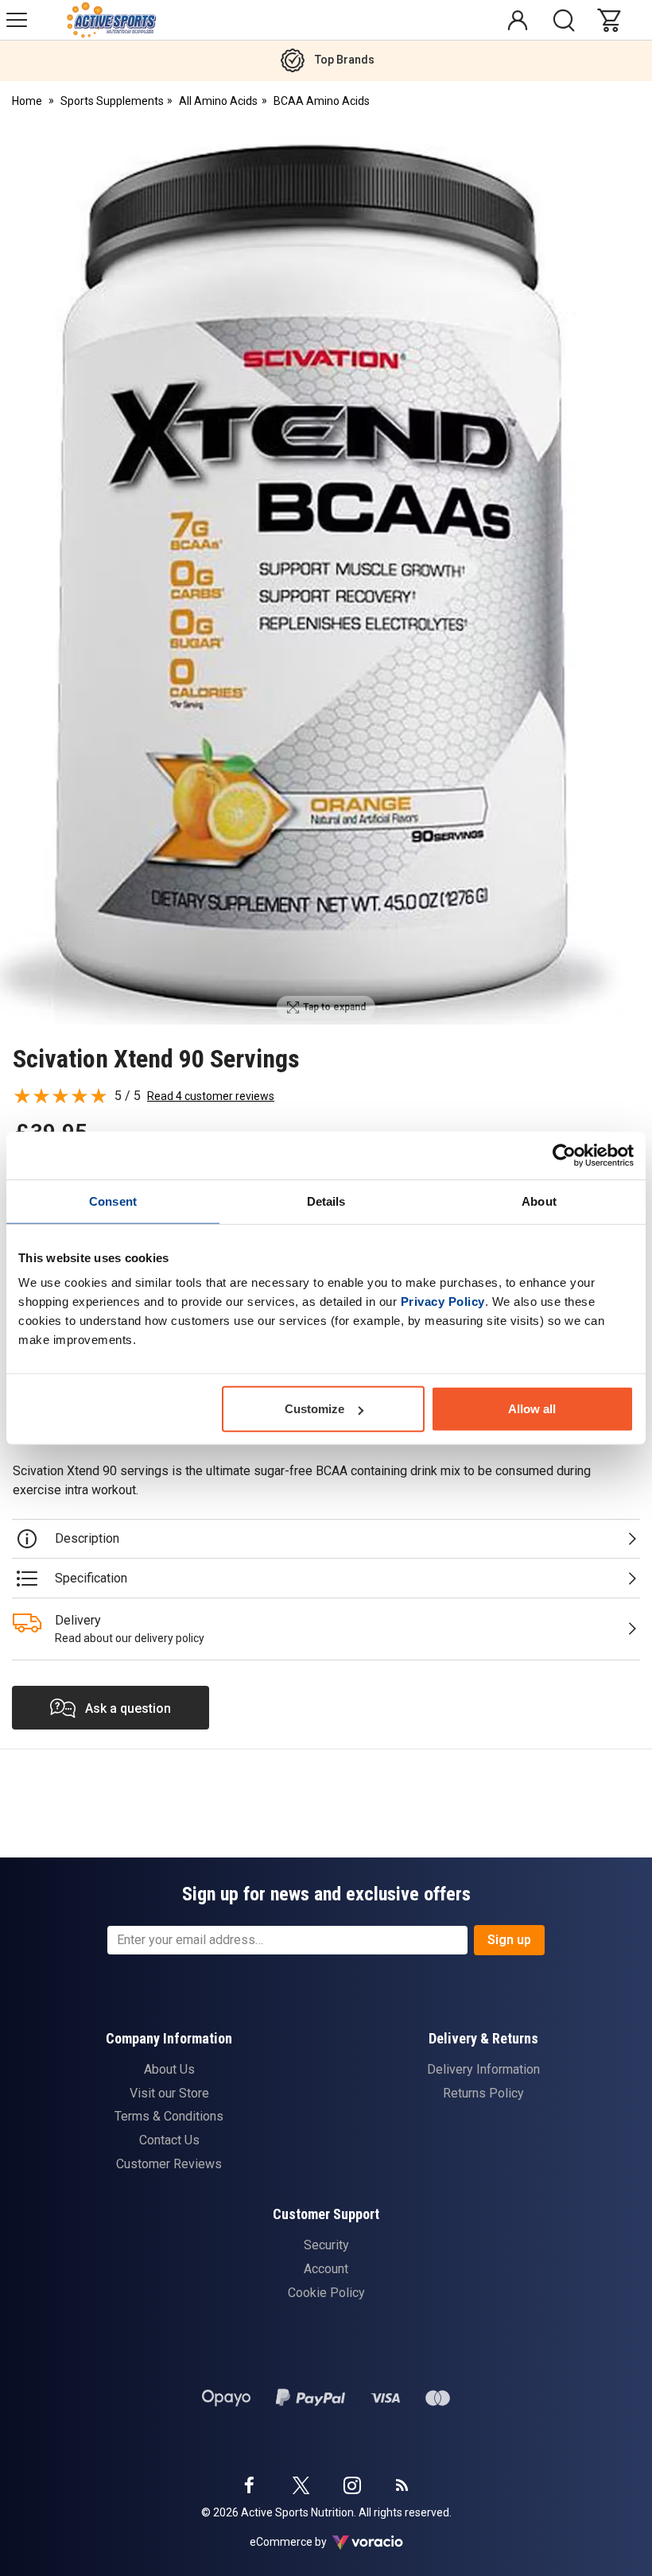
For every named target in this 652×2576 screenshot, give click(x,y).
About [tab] (539, 1201)
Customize (314, 1409)
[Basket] (613, 20)
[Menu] (17, 20)
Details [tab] (326, 1201)
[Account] (518, 20)
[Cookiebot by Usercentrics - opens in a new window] (564, 1155)
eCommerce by (308, 2542)
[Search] (564, 20)
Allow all (532, 1409)
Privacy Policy (443, 1302)
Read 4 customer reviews (211, 1096)
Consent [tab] (113, 1201)
